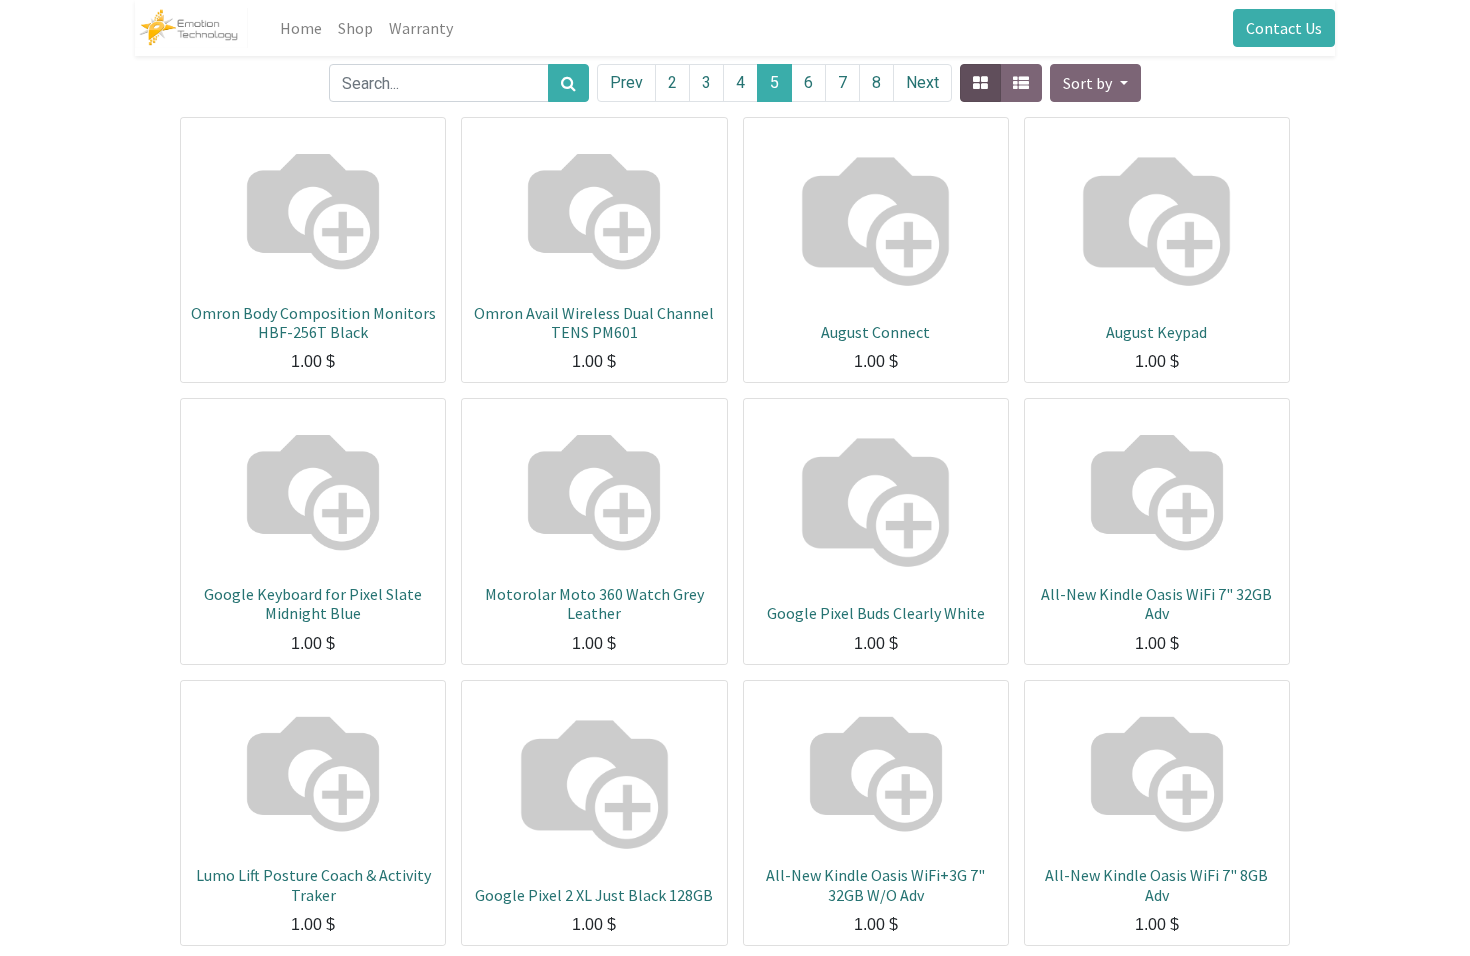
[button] (1095, 83)
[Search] (568, 83)
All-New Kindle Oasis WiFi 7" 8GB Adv (1156, 884)
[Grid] (980, 83)
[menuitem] (301, 28)
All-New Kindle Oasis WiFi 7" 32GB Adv (1156, 603)
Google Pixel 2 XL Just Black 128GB (594, 895)
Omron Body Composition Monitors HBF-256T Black (313, 322)
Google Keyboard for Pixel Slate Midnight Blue (313, 603)
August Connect (875, 332)
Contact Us (1284, 28)
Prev (626, 82)
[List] (1021, 83)
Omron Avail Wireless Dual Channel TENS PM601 (594, 322)
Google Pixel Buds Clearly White (876, 613)
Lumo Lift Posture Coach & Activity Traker (313, 884)
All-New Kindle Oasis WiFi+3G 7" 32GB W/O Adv (875, 884)
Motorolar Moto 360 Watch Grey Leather (594, 603)
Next (922, 82)
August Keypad (1156, 332)
